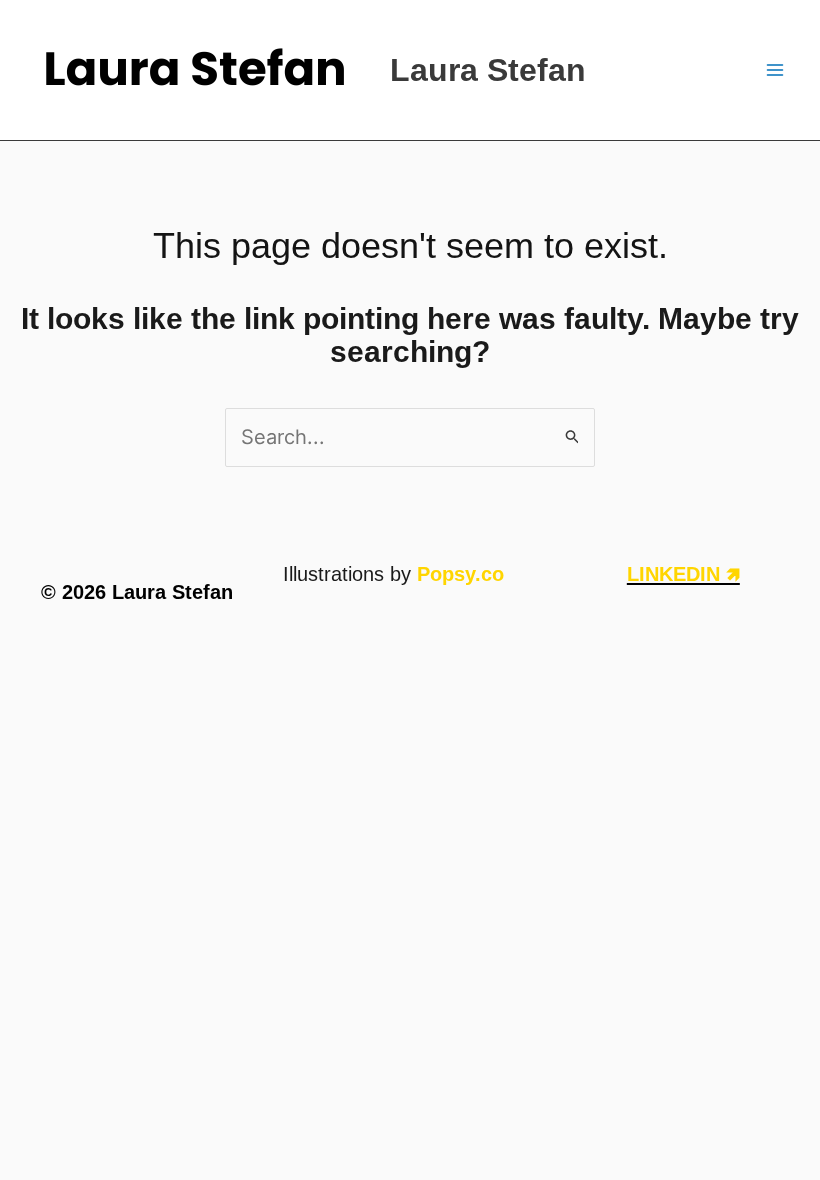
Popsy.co (460, 574)
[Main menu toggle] (775, 70)
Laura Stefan (488, 70)
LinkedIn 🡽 (683, 574)
